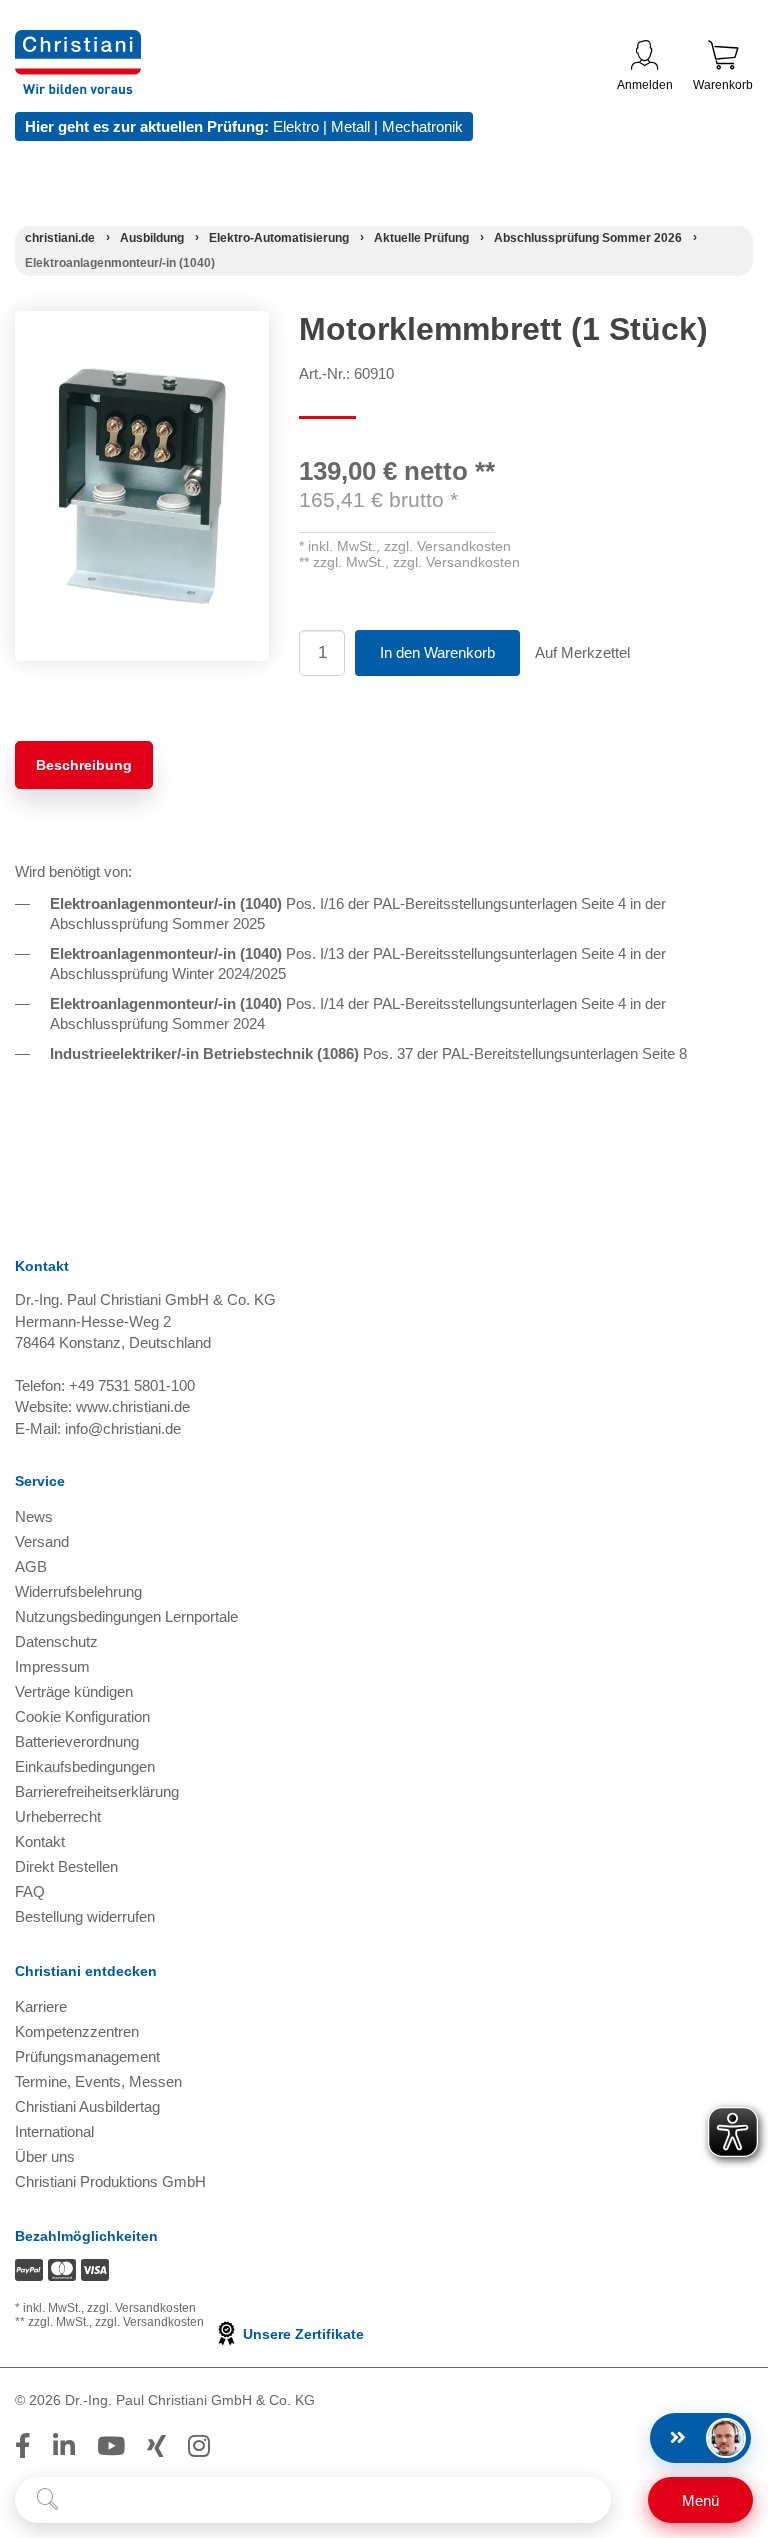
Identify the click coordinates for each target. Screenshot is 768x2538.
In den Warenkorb (437, 652)
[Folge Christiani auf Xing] (156, 2446)
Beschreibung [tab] (84, 765)
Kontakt (40, 1841)
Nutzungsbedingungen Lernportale (126, 1616)
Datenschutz (56, 1641)
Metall (350, 126)
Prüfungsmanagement (87, 2056)
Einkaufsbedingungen (85, 1766)
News (34, 1516)
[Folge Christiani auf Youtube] (111, 2446)
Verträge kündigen (74, 1691)
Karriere (41, 2006)
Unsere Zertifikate (301, 2334)
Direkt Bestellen (66, 1866)
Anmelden (645, 85)
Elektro (296, 126)
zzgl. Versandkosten (447, 546)
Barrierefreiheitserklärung (97, 1791)
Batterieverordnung (77, 1741)
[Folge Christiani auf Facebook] (23, 2446)
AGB (31, 1566)
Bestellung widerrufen (85, 1916)
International (54, 2131)
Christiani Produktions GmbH (110, 2181)
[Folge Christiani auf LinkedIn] (64, 2446)
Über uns (45, 2156)
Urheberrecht (58, 1816)
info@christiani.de (123, 1428)
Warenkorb (723, 85)
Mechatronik (422, 126)
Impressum (52, 1666)
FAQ (30, 1891)
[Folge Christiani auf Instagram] (199, 2446)
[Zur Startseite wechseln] (78, 42)
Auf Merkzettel (582, 652)
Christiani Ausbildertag (87, 2106)
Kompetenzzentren (77, 2031)
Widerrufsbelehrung (78, 1591)
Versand (42, 1541)
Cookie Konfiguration (82, 1716)
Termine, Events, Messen (98, 2081)
